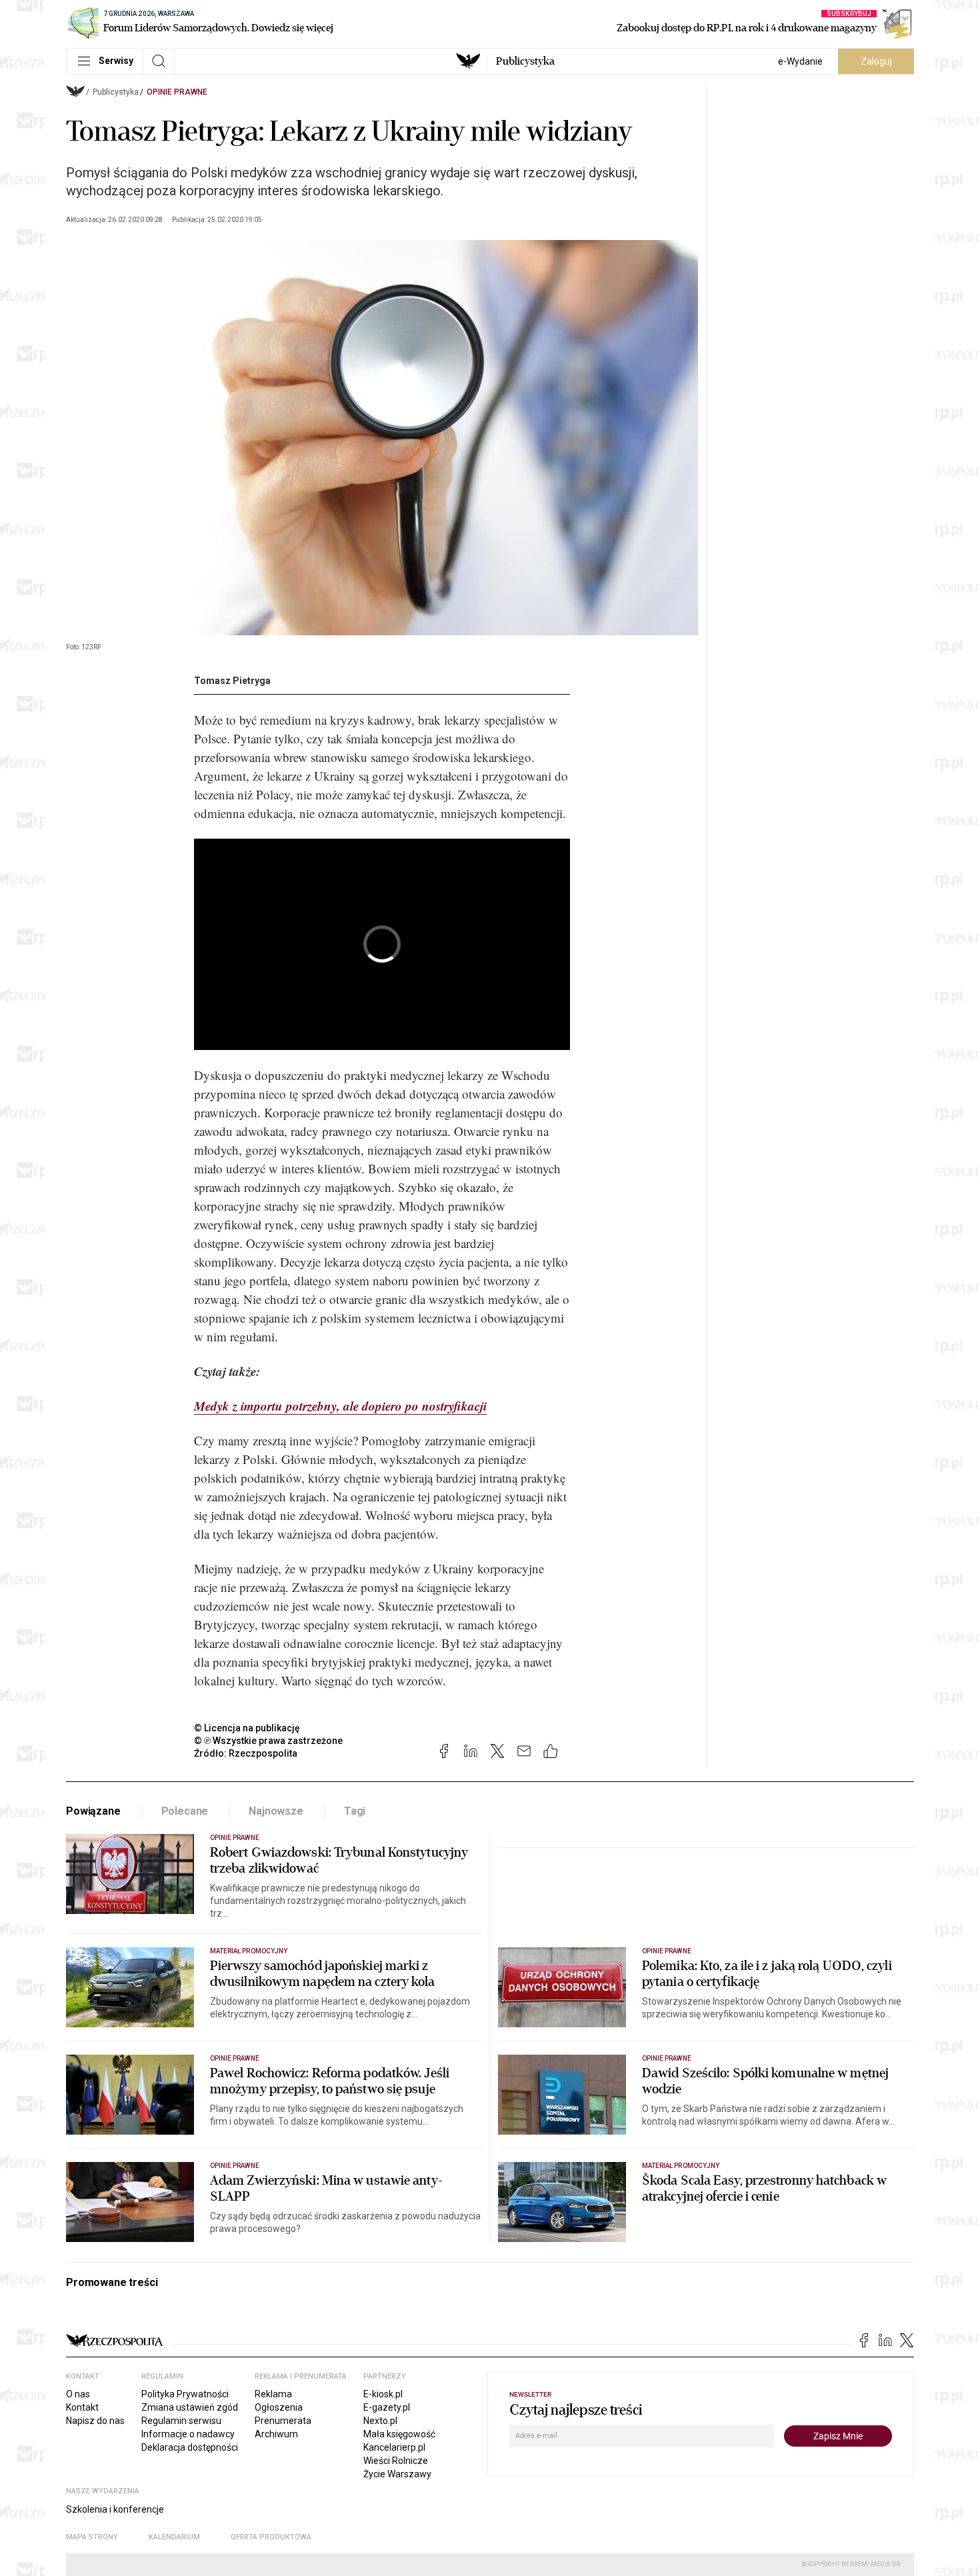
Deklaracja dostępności (190, 2447)
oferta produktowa (271, 2537)
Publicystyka (525, 61)
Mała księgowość (399, 2434)
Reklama (273, 2394)
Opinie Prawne (177, 92)
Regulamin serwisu (181, 2421)
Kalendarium (174, 2537)
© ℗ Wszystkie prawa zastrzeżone (268, 1741)
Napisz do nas (95, 2421)
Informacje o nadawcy (188, 2434)
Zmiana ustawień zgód (190, 2407)
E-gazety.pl (387, 2407)
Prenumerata (283, 2421)
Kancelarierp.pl (394, 2447)
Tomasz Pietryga (232, 681)
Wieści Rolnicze (396, 2461)
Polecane (185, 1811)
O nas (78, 2394)
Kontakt (82, 2407)
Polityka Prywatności (185, 2394)
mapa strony (92, 2537)
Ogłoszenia (279, 2407)
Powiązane (93, 1811)
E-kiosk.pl (383, 2394)
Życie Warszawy (397, 2474)
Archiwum (276, 2434)
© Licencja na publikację (247, 1728)
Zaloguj (876, 61)
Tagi (355, 1811)
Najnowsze (276, 1811)
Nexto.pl (380, 2421)
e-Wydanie (800, 61)
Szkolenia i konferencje (115, 2509)
